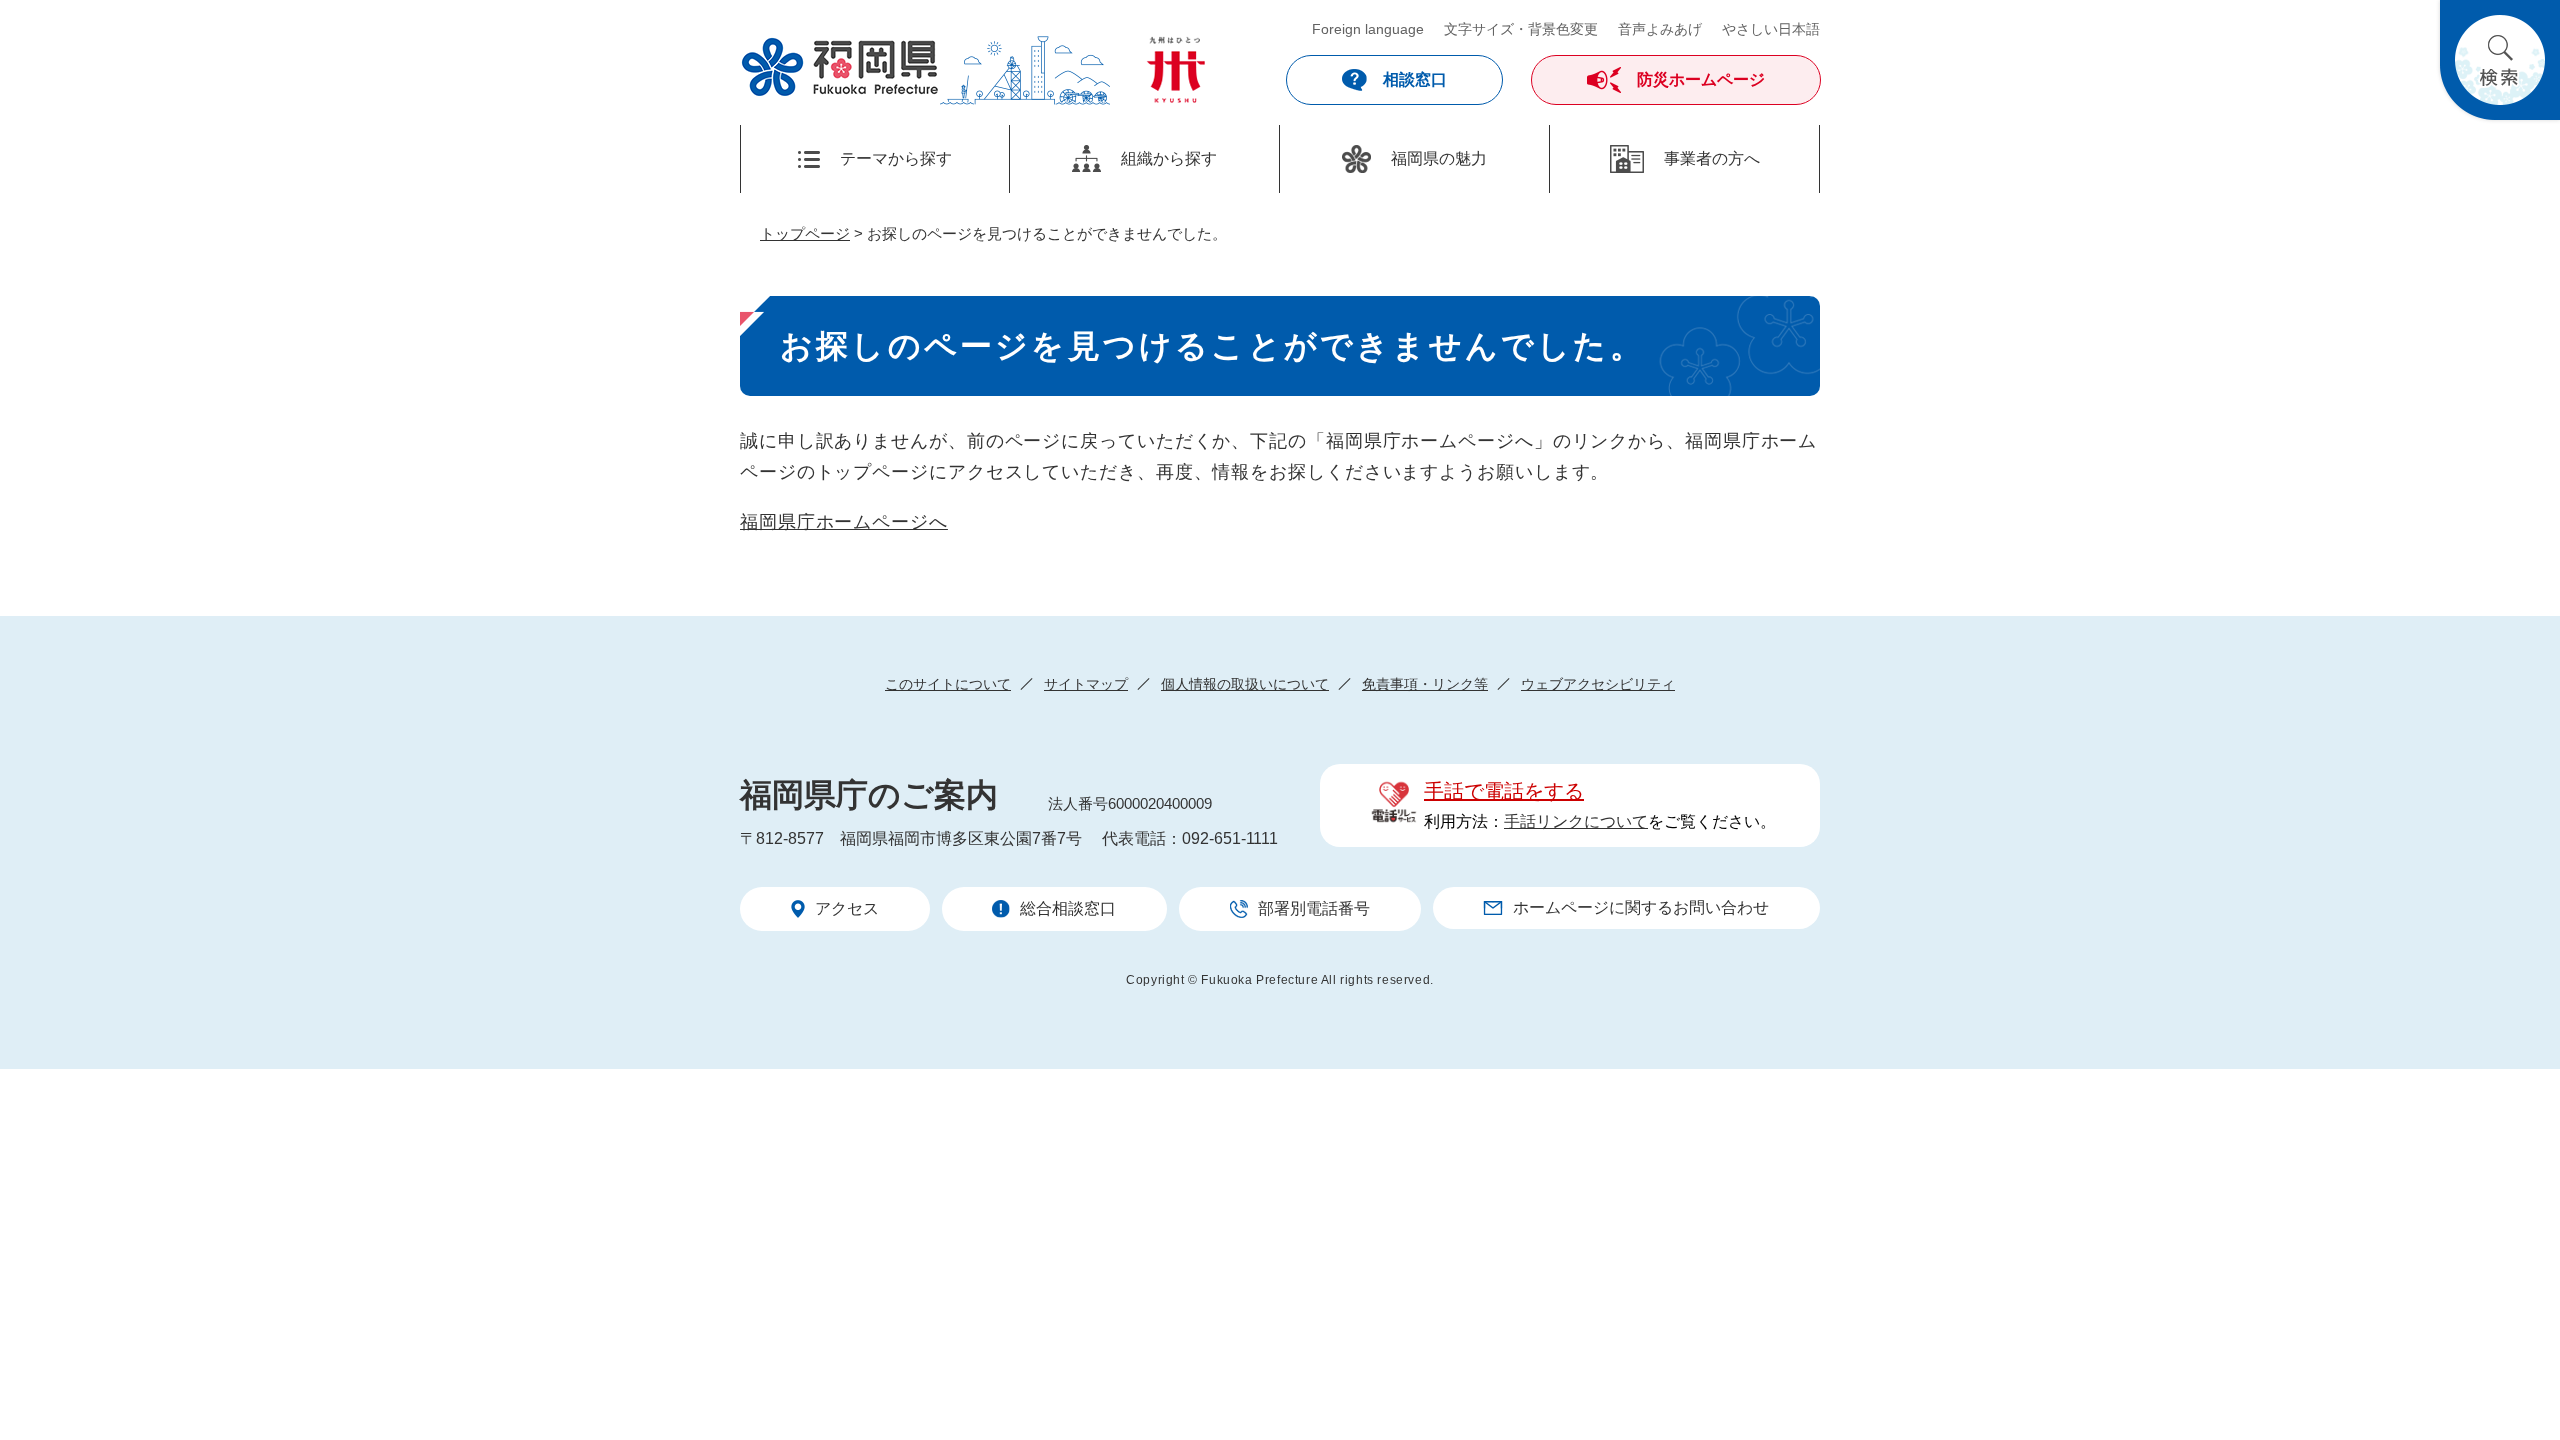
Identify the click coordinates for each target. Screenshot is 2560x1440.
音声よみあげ (1660, 29)
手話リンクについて (1576, 821)
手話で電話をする (1504, 791)
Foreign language (1368, 29)
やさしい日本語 (1771, 29)
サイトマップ (1086, 684)
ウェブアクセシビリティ (1598, 684)
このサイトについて (948, 684)
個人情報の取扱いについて (1245, 684)
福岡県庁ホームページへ (844, 522)
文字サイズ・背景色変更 (1521, 29)
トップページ (805, 233)
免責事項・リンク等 (1425, 684)
